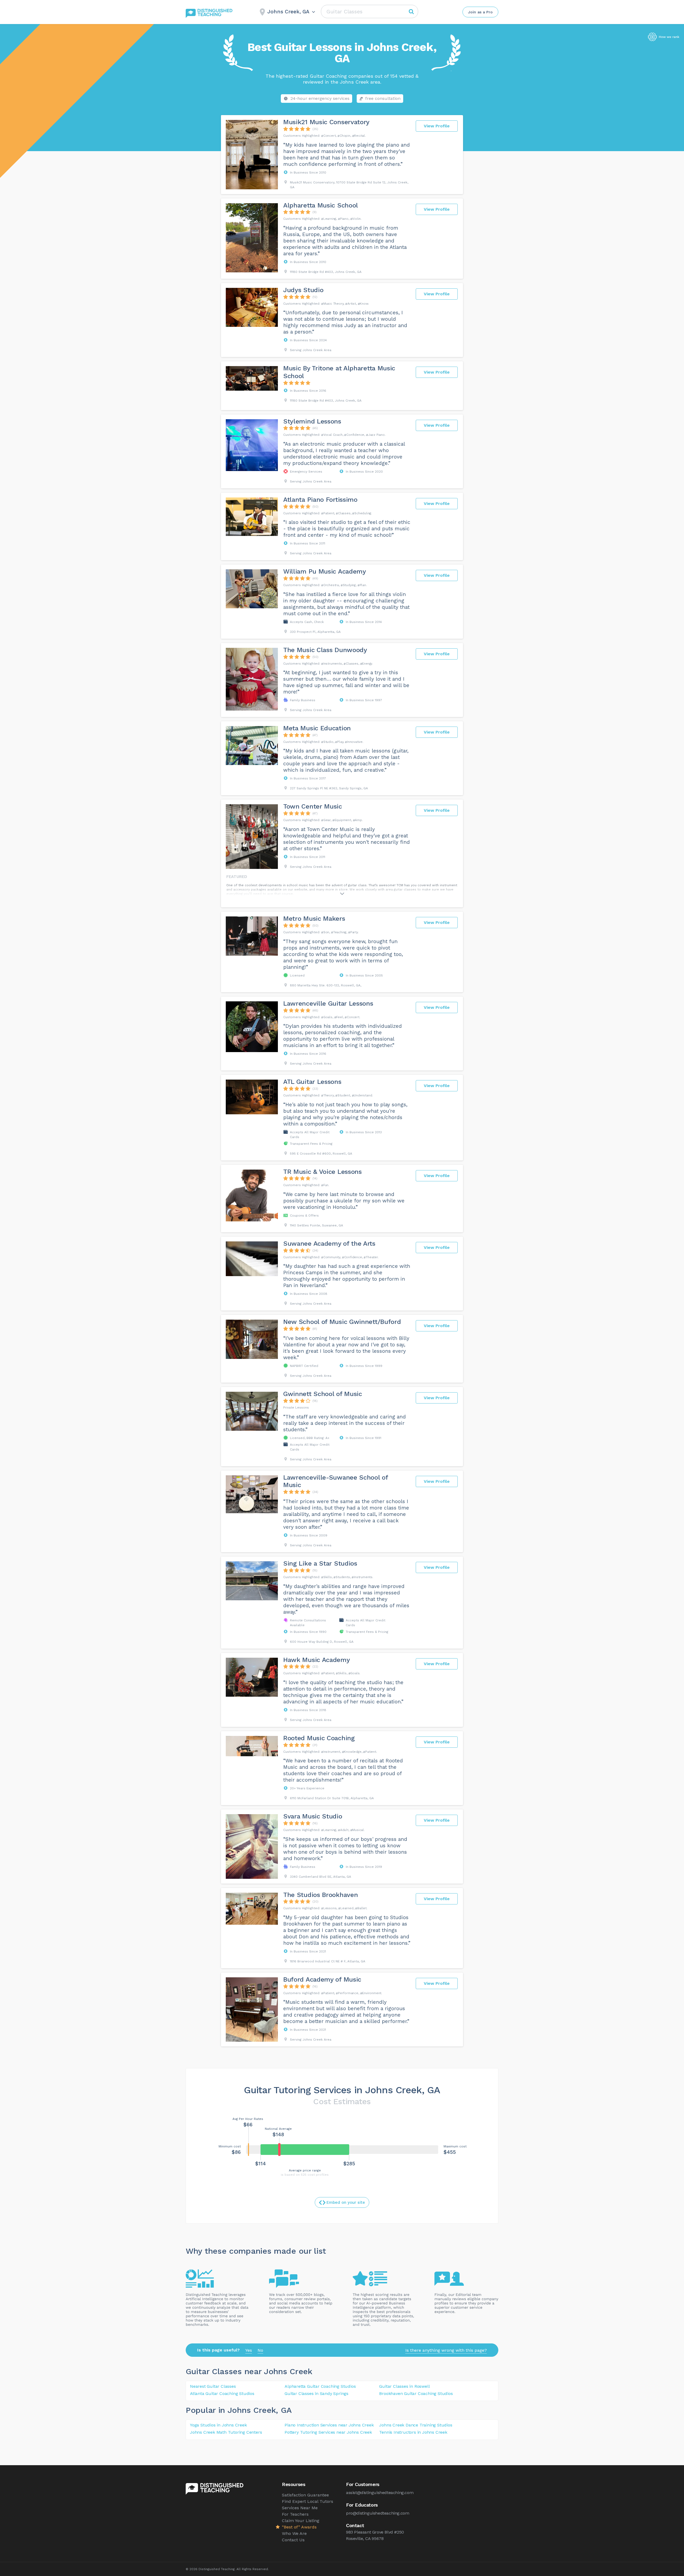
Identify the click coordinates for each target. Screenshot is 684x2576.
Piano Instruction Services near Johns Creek (329, 2425)
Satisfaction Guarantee (305, 2495)
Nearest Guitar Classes (213, 2386)
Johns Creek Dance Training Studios (416, 2425)
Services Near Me (300, 2508)
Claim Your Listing (301, 2521)
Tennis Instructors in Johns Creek (413, 2432)
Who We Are (294, 2533)
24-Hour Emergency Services (320, 98)
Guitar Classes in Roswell (404, 2386)
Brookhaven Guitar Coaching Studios (416, 2393)
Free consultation (383, 98)
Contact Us (293, 2540)
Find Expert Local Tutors (308, 2501)
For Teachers (295, 2514)
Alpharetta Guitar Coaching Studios (320, 2386)
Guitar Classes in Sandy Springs (316, 2393)
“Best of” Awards (299, 2527)
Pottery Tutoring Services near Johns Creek (328, 2432)
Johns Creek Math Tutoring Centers (226, 2432)
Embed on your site (346, 2202)
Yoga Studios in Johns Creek (218, 2425)
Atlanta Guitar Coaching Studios (222, 2393)
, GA (284, 2410)
